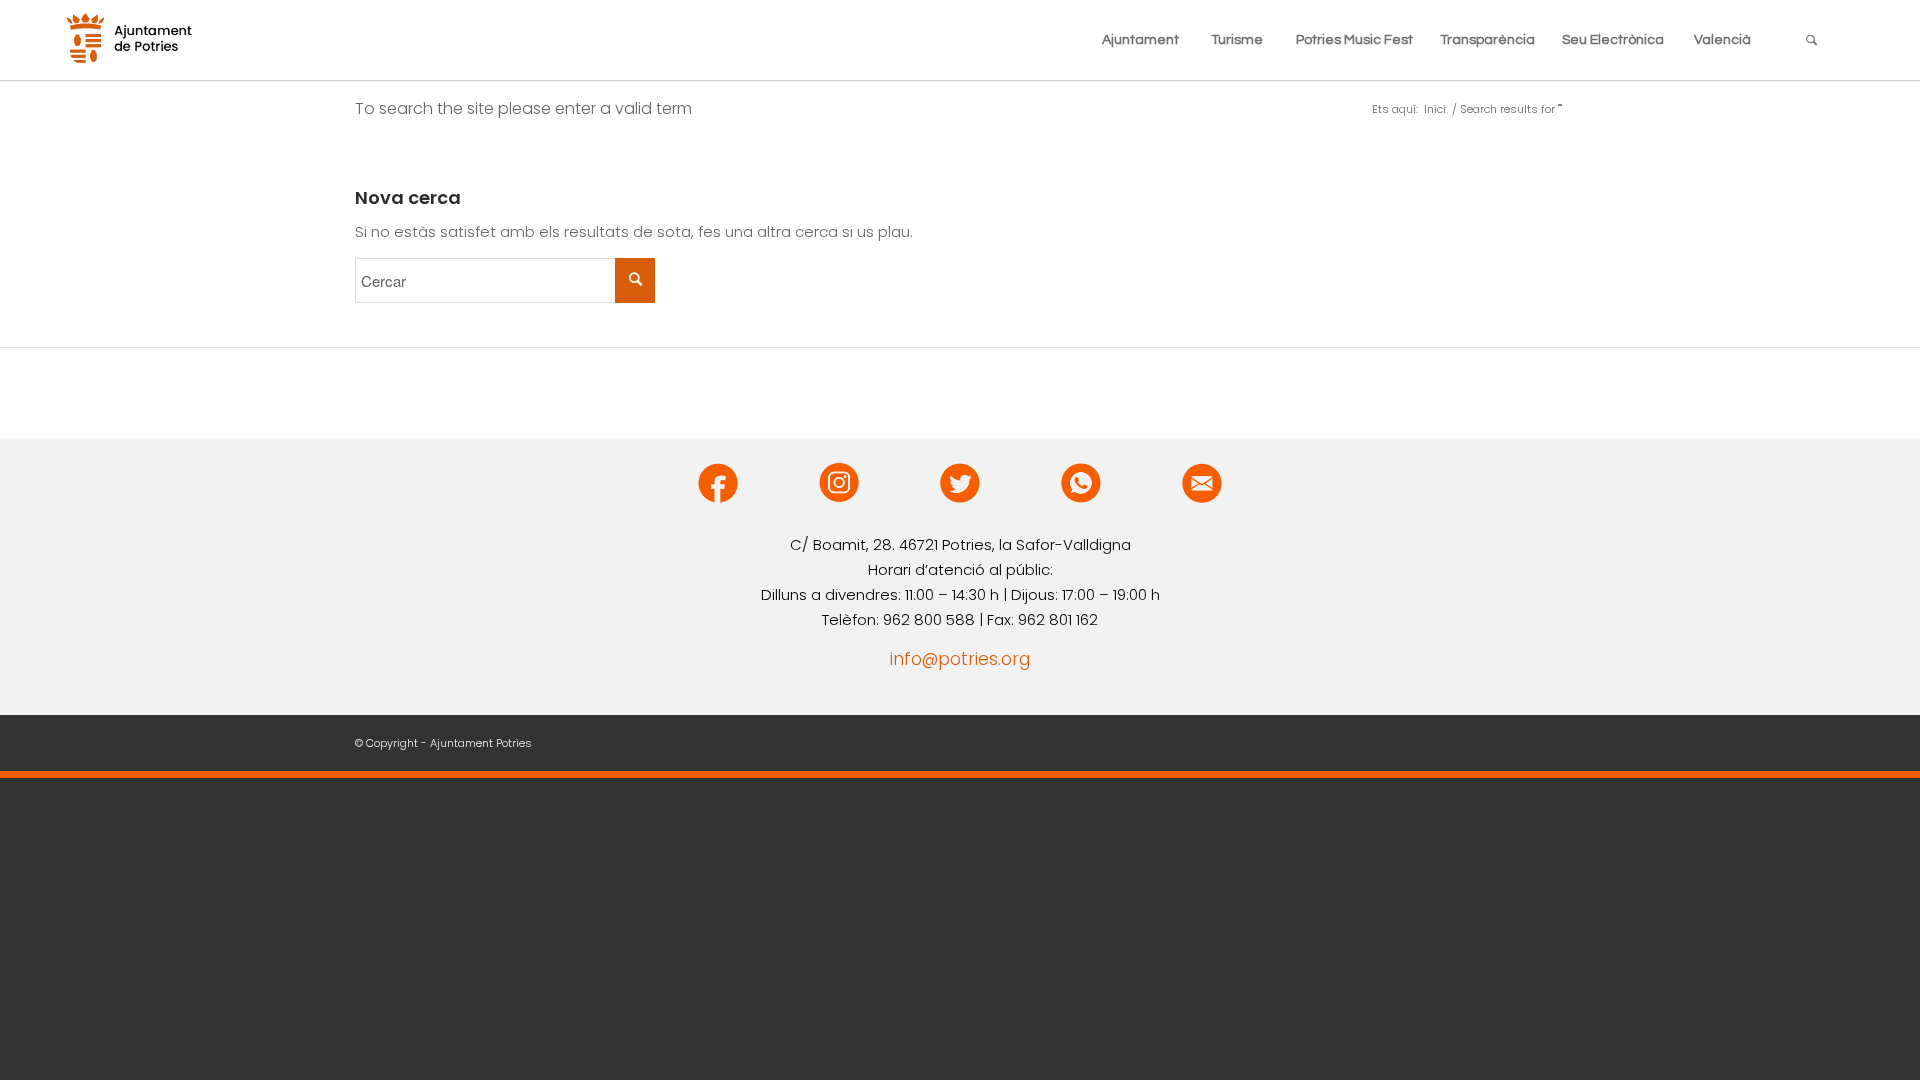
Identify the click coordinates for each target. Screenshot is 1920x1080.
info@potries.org (960, 659)
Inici (1435, 109)
